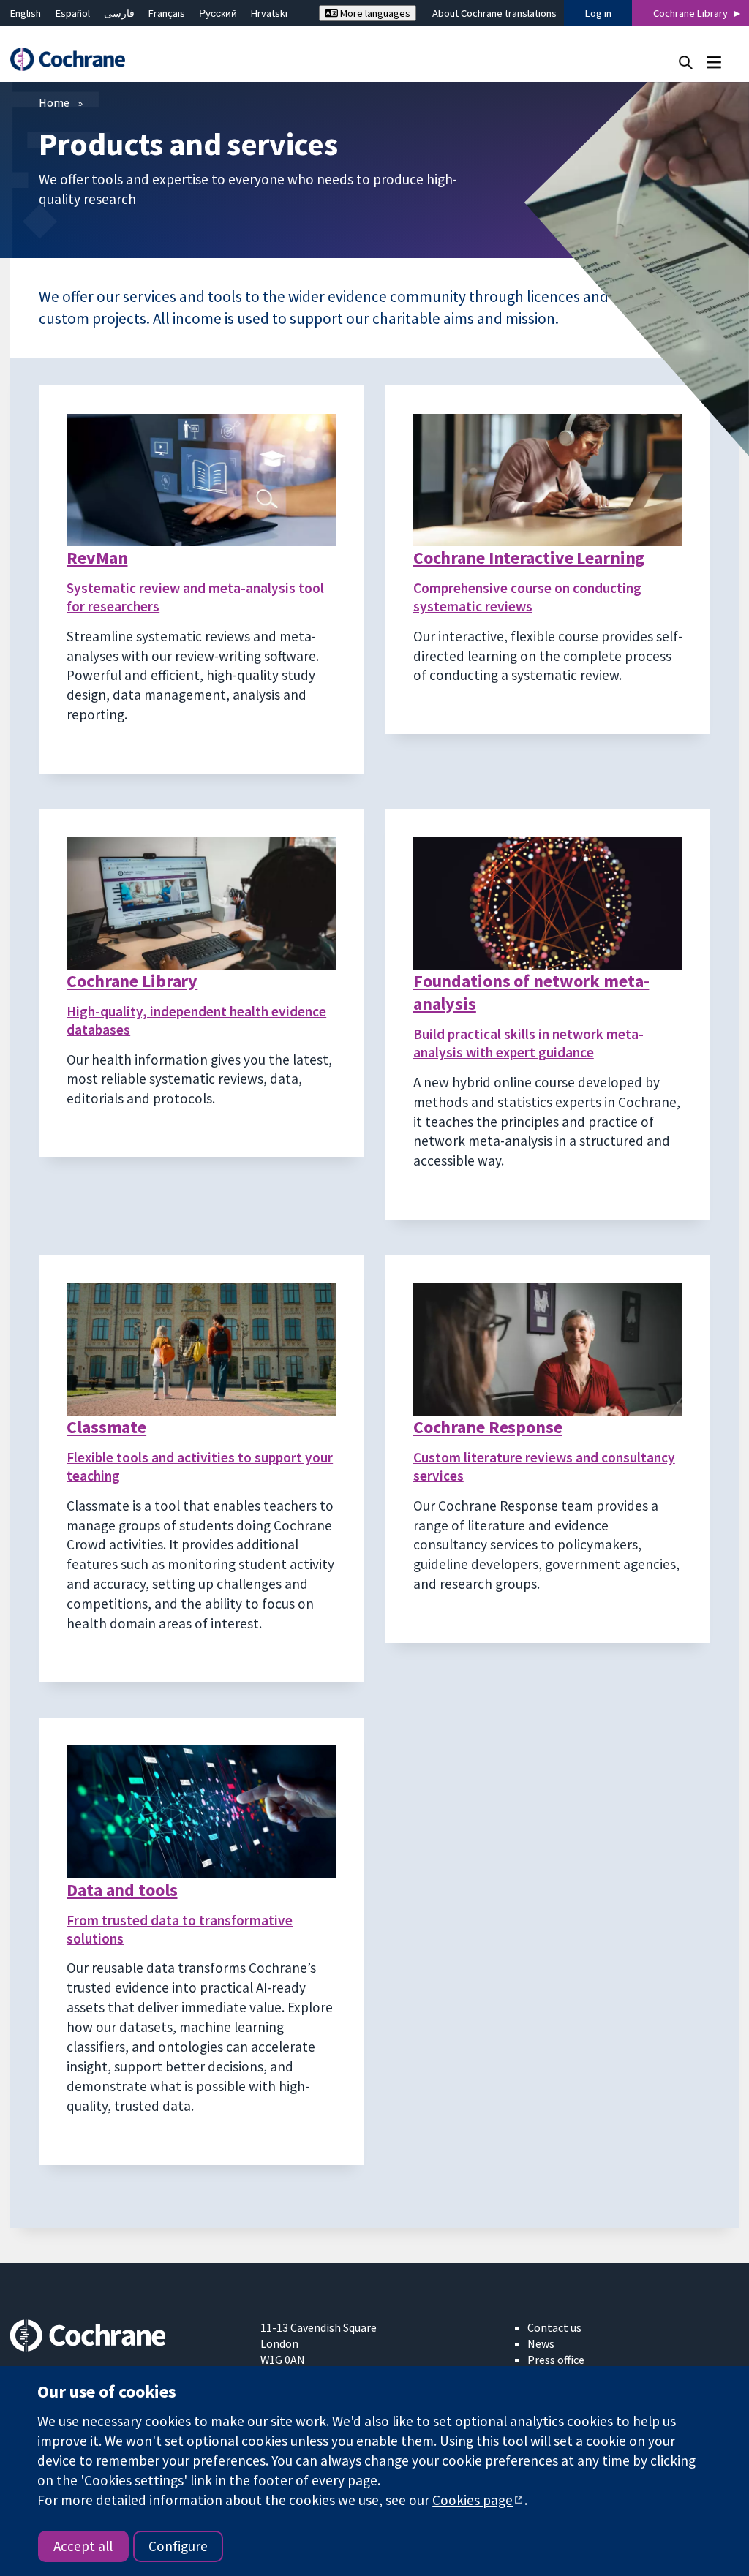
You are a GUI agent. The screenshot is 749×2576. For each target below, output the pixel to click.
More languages (374, 13)
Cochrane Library (690, 13)
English (26, 13)
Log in (598, 13)
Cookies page (473, 2500)
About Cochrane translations (494, 13)
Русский (218, 13)
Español (73, 13)
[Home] (75, 60)
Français (167, 13)
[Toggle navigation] (714, 62)
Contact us (554, 2327)
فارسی (119, 13)
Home (54, 102)
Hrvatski (269, 13)
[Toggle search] (686, 62)
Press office (556, 2360)
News (541, 2343)
